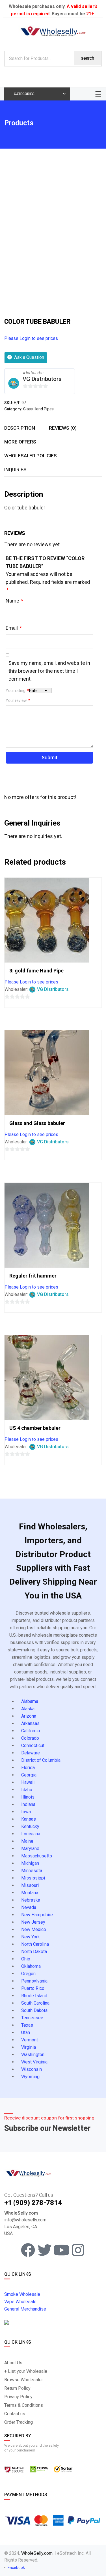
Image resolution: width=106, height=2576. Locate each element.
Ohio (26, 1959)
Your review (18, 700)
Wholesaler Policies (31, 456)
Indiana (28, 1804)
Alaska (28, 1709)
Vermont (30, 2040)
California (31, 1731)
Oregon (28, 1974)
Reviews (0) (63, 428)
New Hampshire (37, 1915)
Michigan (30, 1863)
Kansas (29, 1819)
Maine (27, 1841)
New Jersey (33, 1922)
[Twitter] (45, 2250)
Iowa (26, 1812)
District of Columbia (41, 1760)
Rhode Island (34, 1996)
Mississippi (33, 1878)
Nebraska (31, 1900)
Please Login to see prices (31, 338)
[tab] (20, 428)
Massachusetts (37, 1856)
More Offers (20, 442)
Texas (27, 2025)
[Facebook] (28, 2250)
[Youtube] (61, 2250)
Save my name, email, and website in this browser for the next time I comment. (49, 671)
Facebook (16, 2568)
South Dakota (34, 2010)
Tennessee (32, 2018)
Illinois (28, 1797)
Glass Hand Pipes (38, 409)
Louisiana (31, 1834)
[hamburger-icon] (98, 94)
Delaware (31, 1753)
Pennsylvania (34, 1981)
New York (31, 1937)
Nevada (29, 1907)
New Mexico (34, 1929)
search (87, 58)
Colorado (30, 1738)
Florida (28, 1768)
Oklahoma (31, 1966)
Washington (33, 2055)
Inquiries (15, 470)
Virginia (29, 2047)
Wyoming (30, 2077)
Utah (26, 2032)
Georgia (29, 1775)
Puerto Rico (33, 1988)
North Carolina (35, 1944)
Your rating (17, 691)
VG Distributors (42, 379)
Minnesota (32, 1871)
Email (14, 628)
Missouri (30, 1885)
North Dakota (34, 1952)
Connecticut (33, 1745)
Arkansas (30, 1723)
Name (14, 601)
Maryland (30, 1849)
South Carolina (35, 2003)
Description (20, 428)
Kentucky (30, 1826)
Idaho (27, 1790)
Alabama (30, 1701)
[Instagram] (78, 2250)
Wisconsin (32, 2069)
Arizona (29, 1716)
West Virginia (34, 2062)
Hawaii (28, 1782)
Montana (30, 1893)
